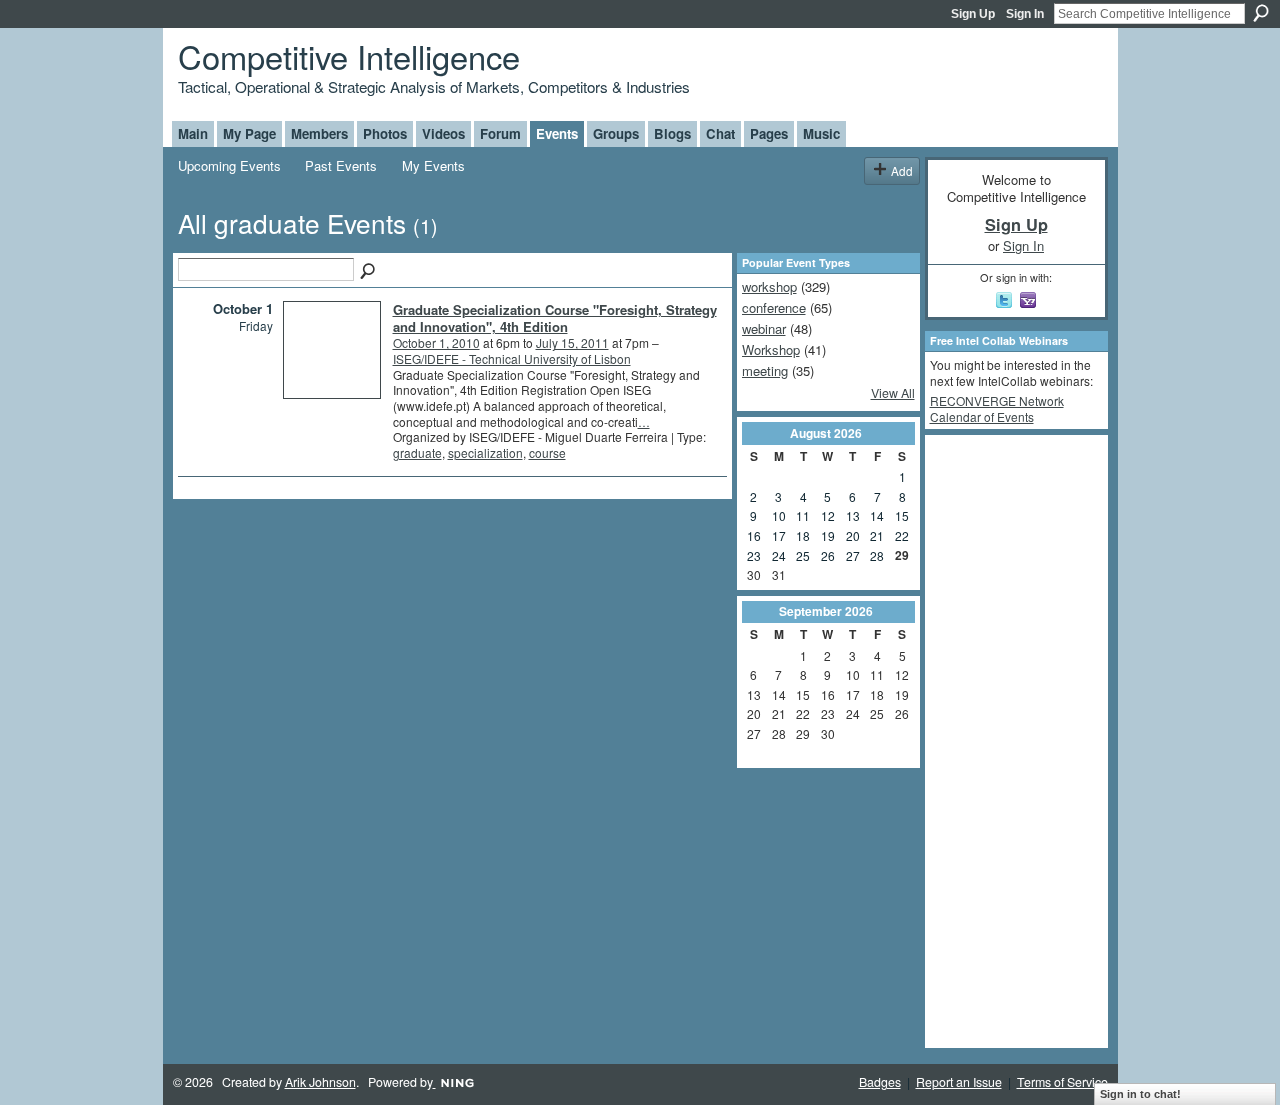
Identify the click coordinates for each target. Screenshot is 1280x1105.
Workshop (771, 349)
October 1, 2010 (436, 342)
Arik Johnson (320, 1082)
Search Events (369, 272)
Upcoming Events (229, 165)
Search (1261, 13)
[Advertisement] (1010, 740)
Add (902, 170)
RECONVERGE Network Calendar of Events (997, 408)
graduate (417, 452)
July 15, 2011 (572, 342)
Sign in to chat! (1140, 1094)
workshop (769, 286)
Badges (880, 1082)
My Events (433, 165)
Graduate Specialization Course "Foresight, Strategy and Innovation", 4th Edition (555, 318)
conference (774, 307)
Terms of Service (1062, 1082)
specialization (485, 452)
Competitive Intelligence (349, 55)
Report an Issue (959, 1082)
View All (893, 393)
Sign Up (973, 14)
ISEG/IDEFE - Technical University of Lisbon (512, 358)
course (547, 452)
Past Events (341, 165)
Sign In (1025, 14)
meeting (765, 370)
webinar (764, 328)
